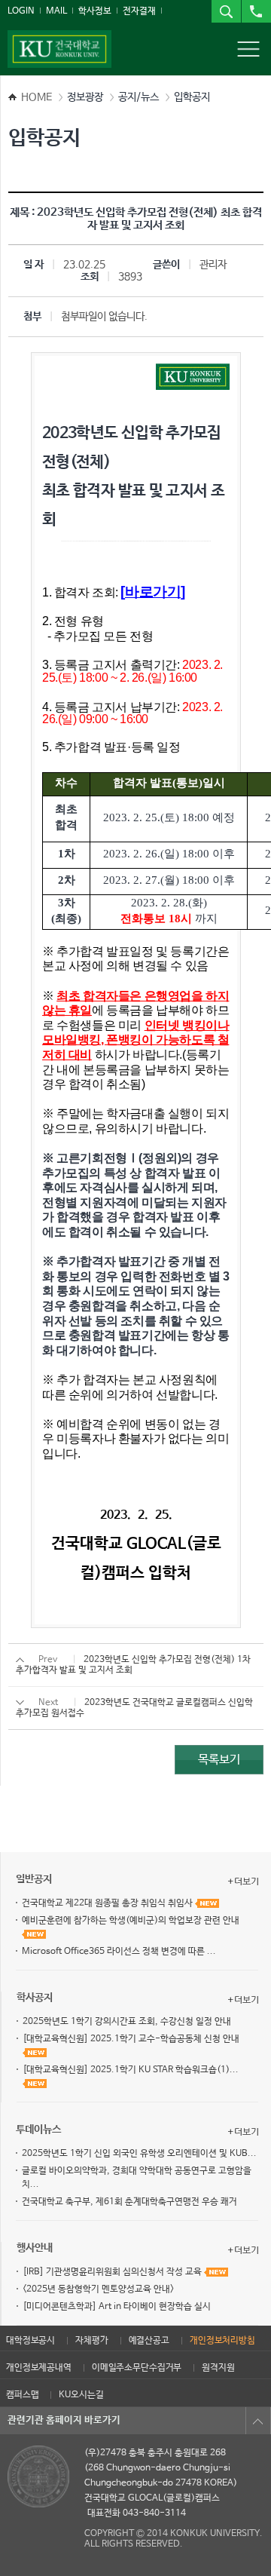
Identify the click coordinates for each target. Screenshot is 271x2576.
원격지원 (218, 2368)
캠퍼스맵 (22, 2395)
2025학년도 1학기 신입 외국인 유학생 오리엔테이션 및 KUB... (139, 2154)
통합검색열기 (226, 11)
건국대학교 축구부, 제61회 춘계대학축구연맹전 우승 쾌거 (129, 2202)
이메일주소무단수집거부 (137, 2368)
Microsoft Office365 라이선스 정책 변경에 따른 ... (119, 1952)
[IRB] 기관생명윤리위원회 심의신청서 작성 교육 (113, 2272)
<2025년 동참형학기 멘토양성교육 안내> (98, 2289)
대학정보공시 (30, 2341)
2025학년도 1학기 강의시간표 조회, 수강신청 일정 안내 (127, 2022)
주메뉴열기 (248, 49)
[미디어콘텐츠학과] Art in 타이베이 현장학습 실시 (117, 2307)
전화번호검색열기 (256, 11)
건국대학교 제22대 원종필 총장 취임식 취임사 (108, 1903)
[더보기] (243, 1881)
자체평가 (91, 2341)
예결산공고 (149, 2341)
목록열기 (258, 2421)
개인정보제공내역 (39, 2368)
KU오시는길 (81, 2395)
